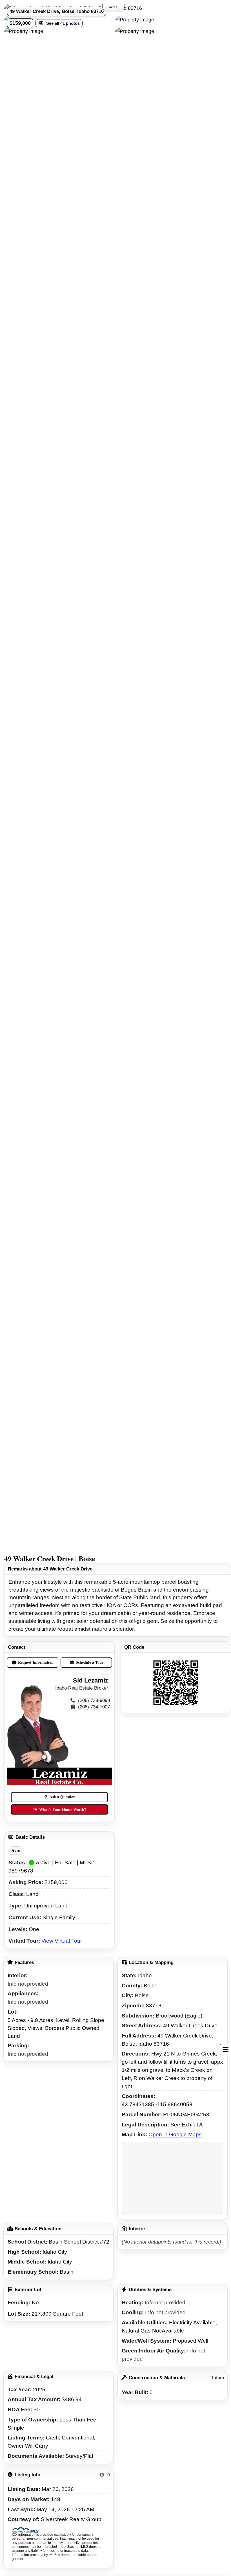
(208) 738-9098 (94, 1700)
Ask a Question (63, 1797)
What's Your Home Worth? (63, 1809)
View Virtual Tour (62, 1941)
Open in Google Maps (175, 2134)
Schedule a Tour (90, 1662)
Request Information (36, 1662)
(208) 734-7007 (94, 1707)
